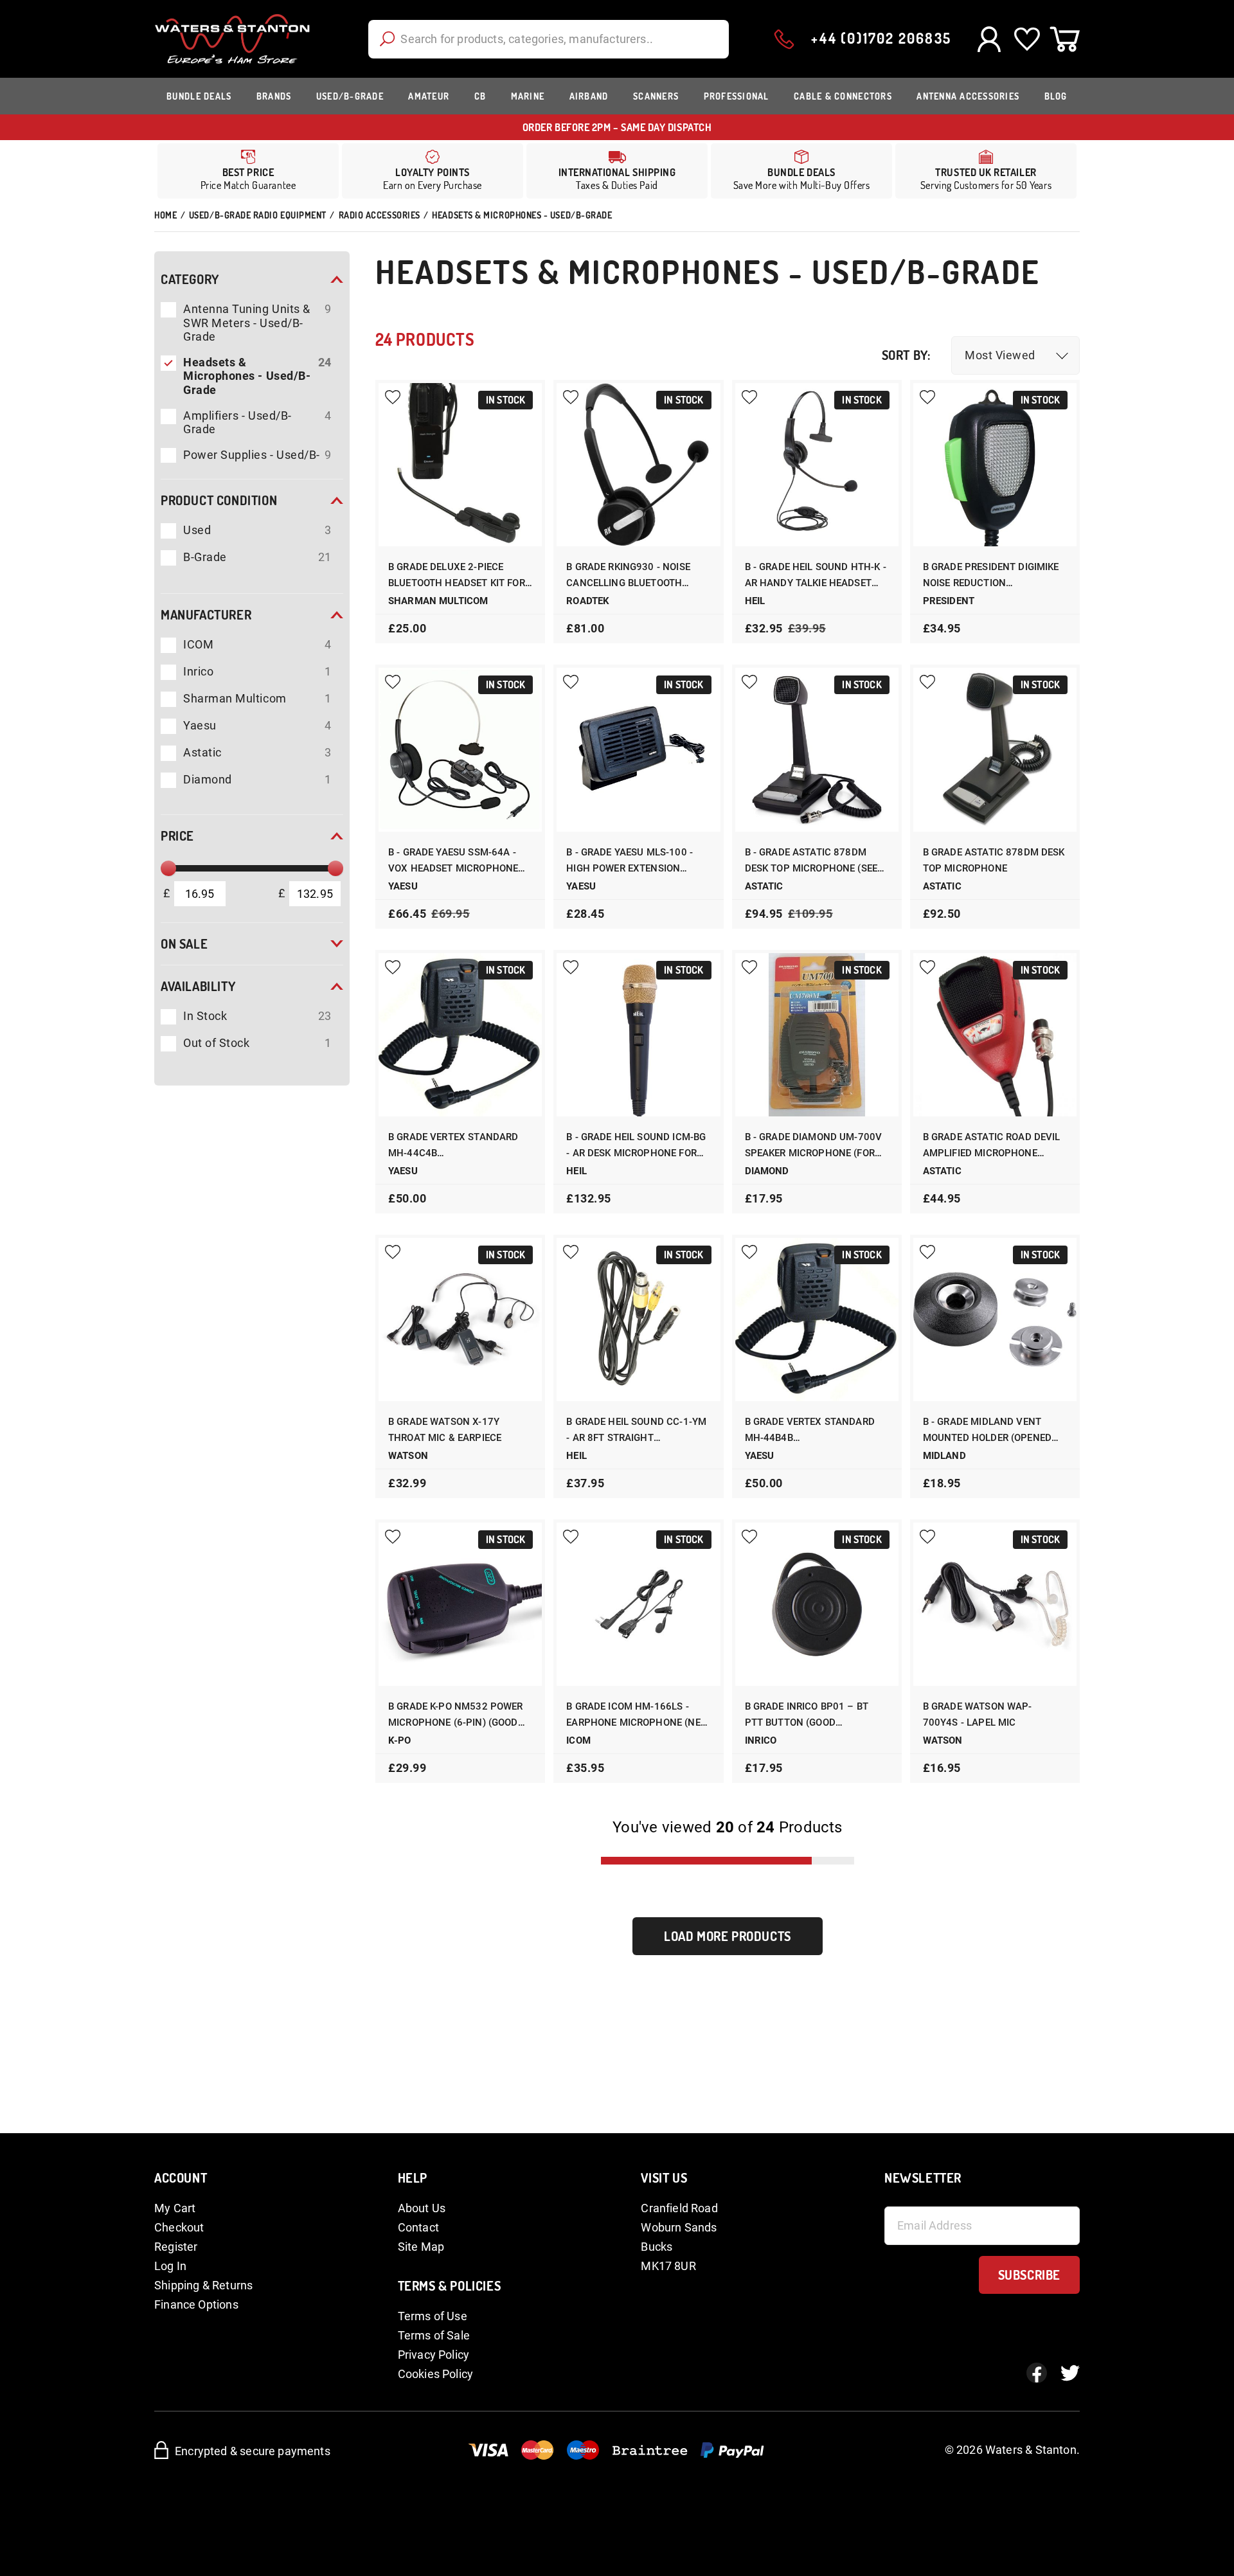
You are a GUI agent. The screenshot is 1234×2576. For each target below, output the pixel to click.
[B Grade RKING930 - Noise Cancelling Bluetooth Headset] (638, 465)
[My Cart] (1065, 39)
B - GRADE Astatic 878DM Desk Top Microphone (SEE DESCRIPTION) (811, 862)
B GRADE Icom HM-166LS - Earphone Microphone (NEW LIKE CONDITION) (638, 1716)
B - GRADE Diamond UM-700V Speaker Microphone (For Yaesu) (814, 1146)
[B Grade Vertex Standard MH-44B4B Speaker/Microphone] (817, 1319)
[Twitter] (1070, 2373)
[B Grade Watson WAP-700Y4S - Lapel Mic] (995, 1604)
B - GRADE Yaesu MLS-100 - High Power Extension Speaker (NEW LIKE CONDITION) (630, 862)
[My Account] (989, 39)
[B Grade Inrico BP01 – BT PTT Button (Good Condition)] (817, 1604)
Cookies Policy (436, 2374)
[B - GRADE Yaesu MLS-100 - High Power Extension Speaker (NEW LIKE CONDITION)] (638, 749)
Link (617, 171)
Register (176, 2247)
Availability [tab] (198, 986)
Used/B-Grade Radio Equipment (258, 215)
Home (165, 215)
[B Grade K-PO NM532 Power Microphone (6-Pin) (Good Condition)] (460, 1604)
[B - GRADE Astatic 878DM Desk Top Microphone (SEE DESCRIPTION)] (817, 749)
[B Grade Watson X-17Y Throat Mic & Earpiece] (460, 1319)
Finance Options (196, 2304)
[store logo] (232, 39)
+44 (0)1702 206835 (881, 38)
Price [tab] (177, 836)
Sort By (905, 355)
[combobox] (549, 39)
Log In (170, 2266)
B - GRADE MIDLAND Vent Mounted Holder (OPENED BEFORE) (987, 1431)
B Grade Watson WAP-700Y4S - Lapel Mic (978, 1714)
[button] (1015, 355)
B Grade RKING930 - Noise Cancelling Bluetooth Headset (628, 576)
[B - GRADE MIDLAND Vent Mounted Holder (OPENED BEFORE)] (995, 1319)
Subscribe (1029, 2275)
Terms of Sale (434, 2335)
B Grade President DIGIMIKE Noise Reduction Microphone (991, 576)
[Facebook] (1037, 2373)
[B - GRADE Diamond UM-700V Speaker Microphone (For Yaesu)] (817, 1035)
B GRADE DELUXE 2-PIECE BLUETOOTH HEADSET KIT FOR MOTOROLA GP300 (457, 576)
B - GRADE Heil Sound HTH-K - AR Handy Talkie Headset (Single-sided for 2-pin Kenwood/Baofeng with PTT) (816, 576)
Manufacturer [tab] (206, 614)
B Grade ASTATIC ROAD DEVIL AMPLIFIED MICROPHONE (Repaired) (992, 1146)
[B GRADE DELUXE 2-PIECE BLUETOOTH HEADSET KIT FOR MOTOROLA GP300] (460, 465)
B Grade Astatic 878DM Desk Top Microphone (994, 860)
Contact (418, 2227)
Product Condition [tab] (219, 500)
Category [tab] (190, 279)
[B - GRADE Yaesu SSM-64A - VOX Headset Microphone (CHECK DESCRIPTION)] (460, 749)
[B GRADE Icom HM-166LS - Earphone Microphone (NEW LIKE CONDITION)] (638, 1604)
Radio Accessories (380, 215)
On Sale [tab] (184, 944)
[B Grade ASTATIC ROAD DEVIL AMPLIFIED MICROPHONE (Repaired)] (995, 1035)
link (433, 171)
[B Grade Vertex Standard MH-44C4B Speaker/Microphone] (460, 1035)
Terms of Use (433, 2316)
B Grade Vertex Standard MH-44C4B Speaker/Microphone (453, 1146)
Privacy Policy (434, 2355)
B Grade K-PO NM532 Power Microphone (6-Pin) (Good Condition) (456, 1716)
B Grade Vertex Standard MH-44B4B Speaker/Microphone (810, 1431)
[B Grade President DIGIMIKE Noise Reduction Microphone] (995, 465)
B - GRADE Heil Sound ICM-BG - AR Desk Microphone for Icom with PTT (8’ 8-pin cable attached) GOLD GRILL (636, 1146)
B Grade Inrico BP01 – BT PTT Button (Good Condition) (807, 1716)
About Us (422, 2208)
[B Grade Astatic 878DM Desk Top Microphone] (995, 749)
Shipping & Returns (203, 2285)
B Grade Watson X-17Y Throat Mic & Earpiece (445, 1430)
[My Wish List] (1027, 39)
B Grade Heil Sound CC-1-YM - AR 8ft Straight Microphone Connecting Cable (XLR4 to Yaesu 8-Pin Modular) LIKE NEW (636, 1431)
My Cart (175, 2208)
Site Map (421, 2247)
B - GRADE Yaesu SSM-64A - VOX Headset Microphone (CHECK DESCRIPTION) (453, 862)
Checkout (179, 2227)
